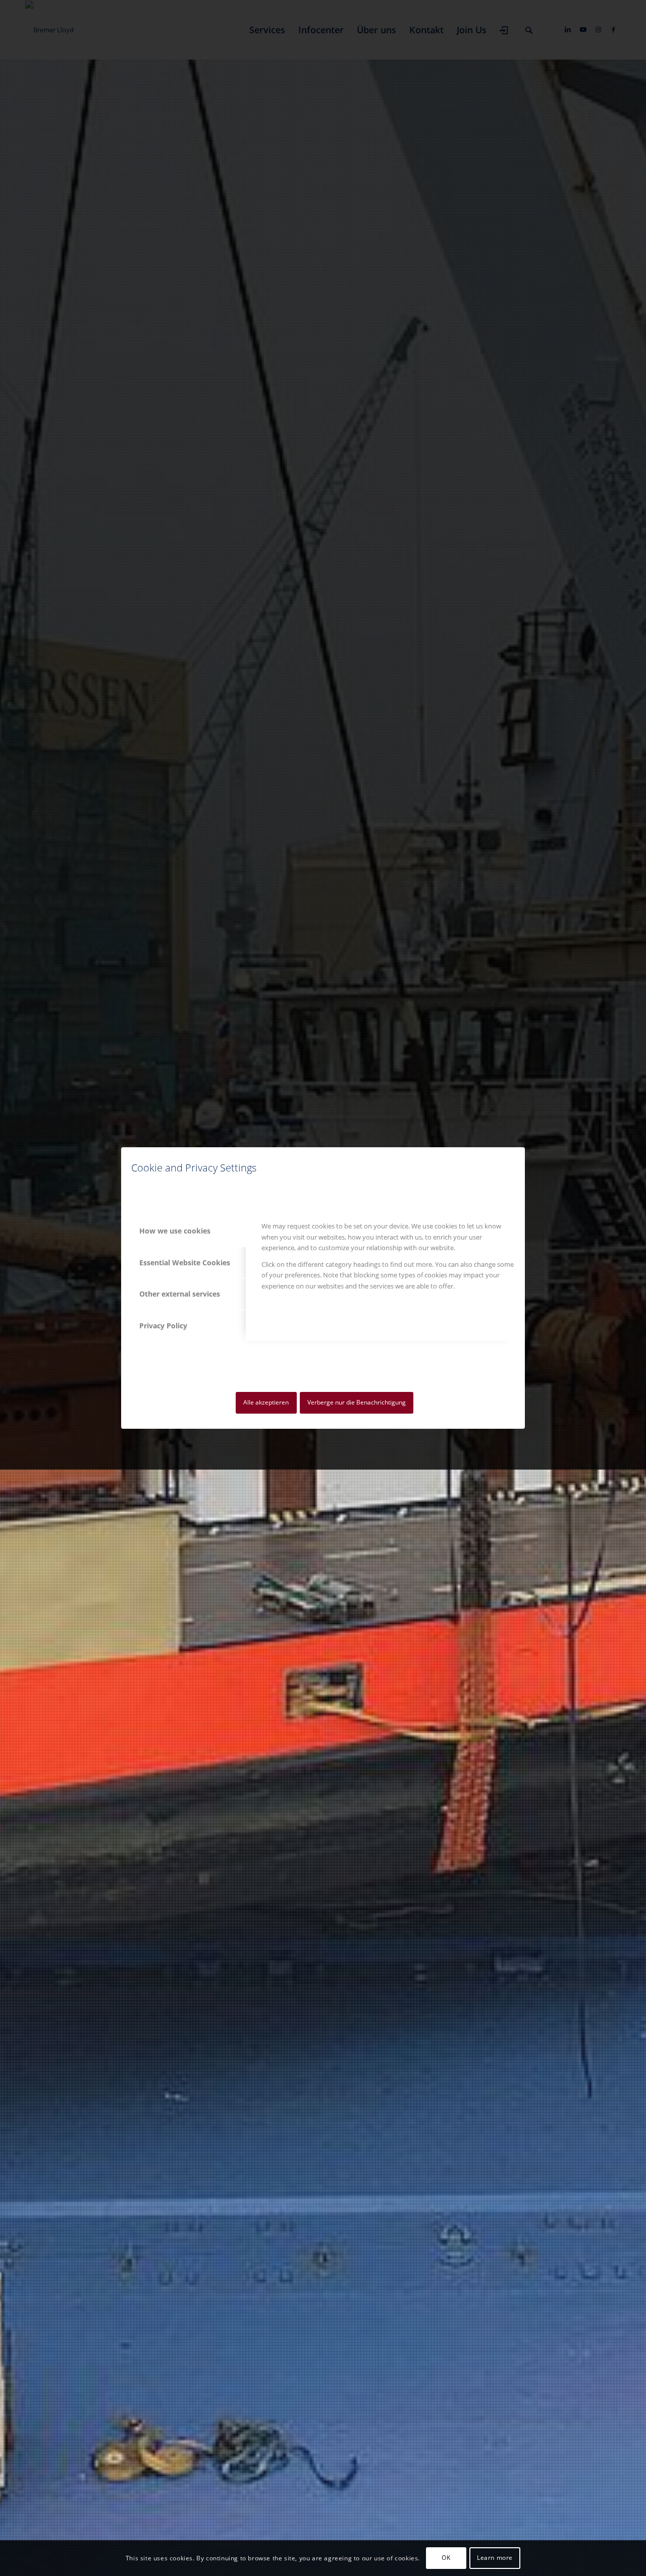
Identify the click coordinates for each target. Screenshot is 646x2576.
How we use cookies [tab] (175, 1231)
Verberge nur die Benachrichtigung (357, 1402)
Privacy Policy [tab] (163, 1326)
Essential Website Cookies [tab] (185, 1263)
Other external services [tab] (180, 1294)
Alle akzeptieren (266, 1402)
